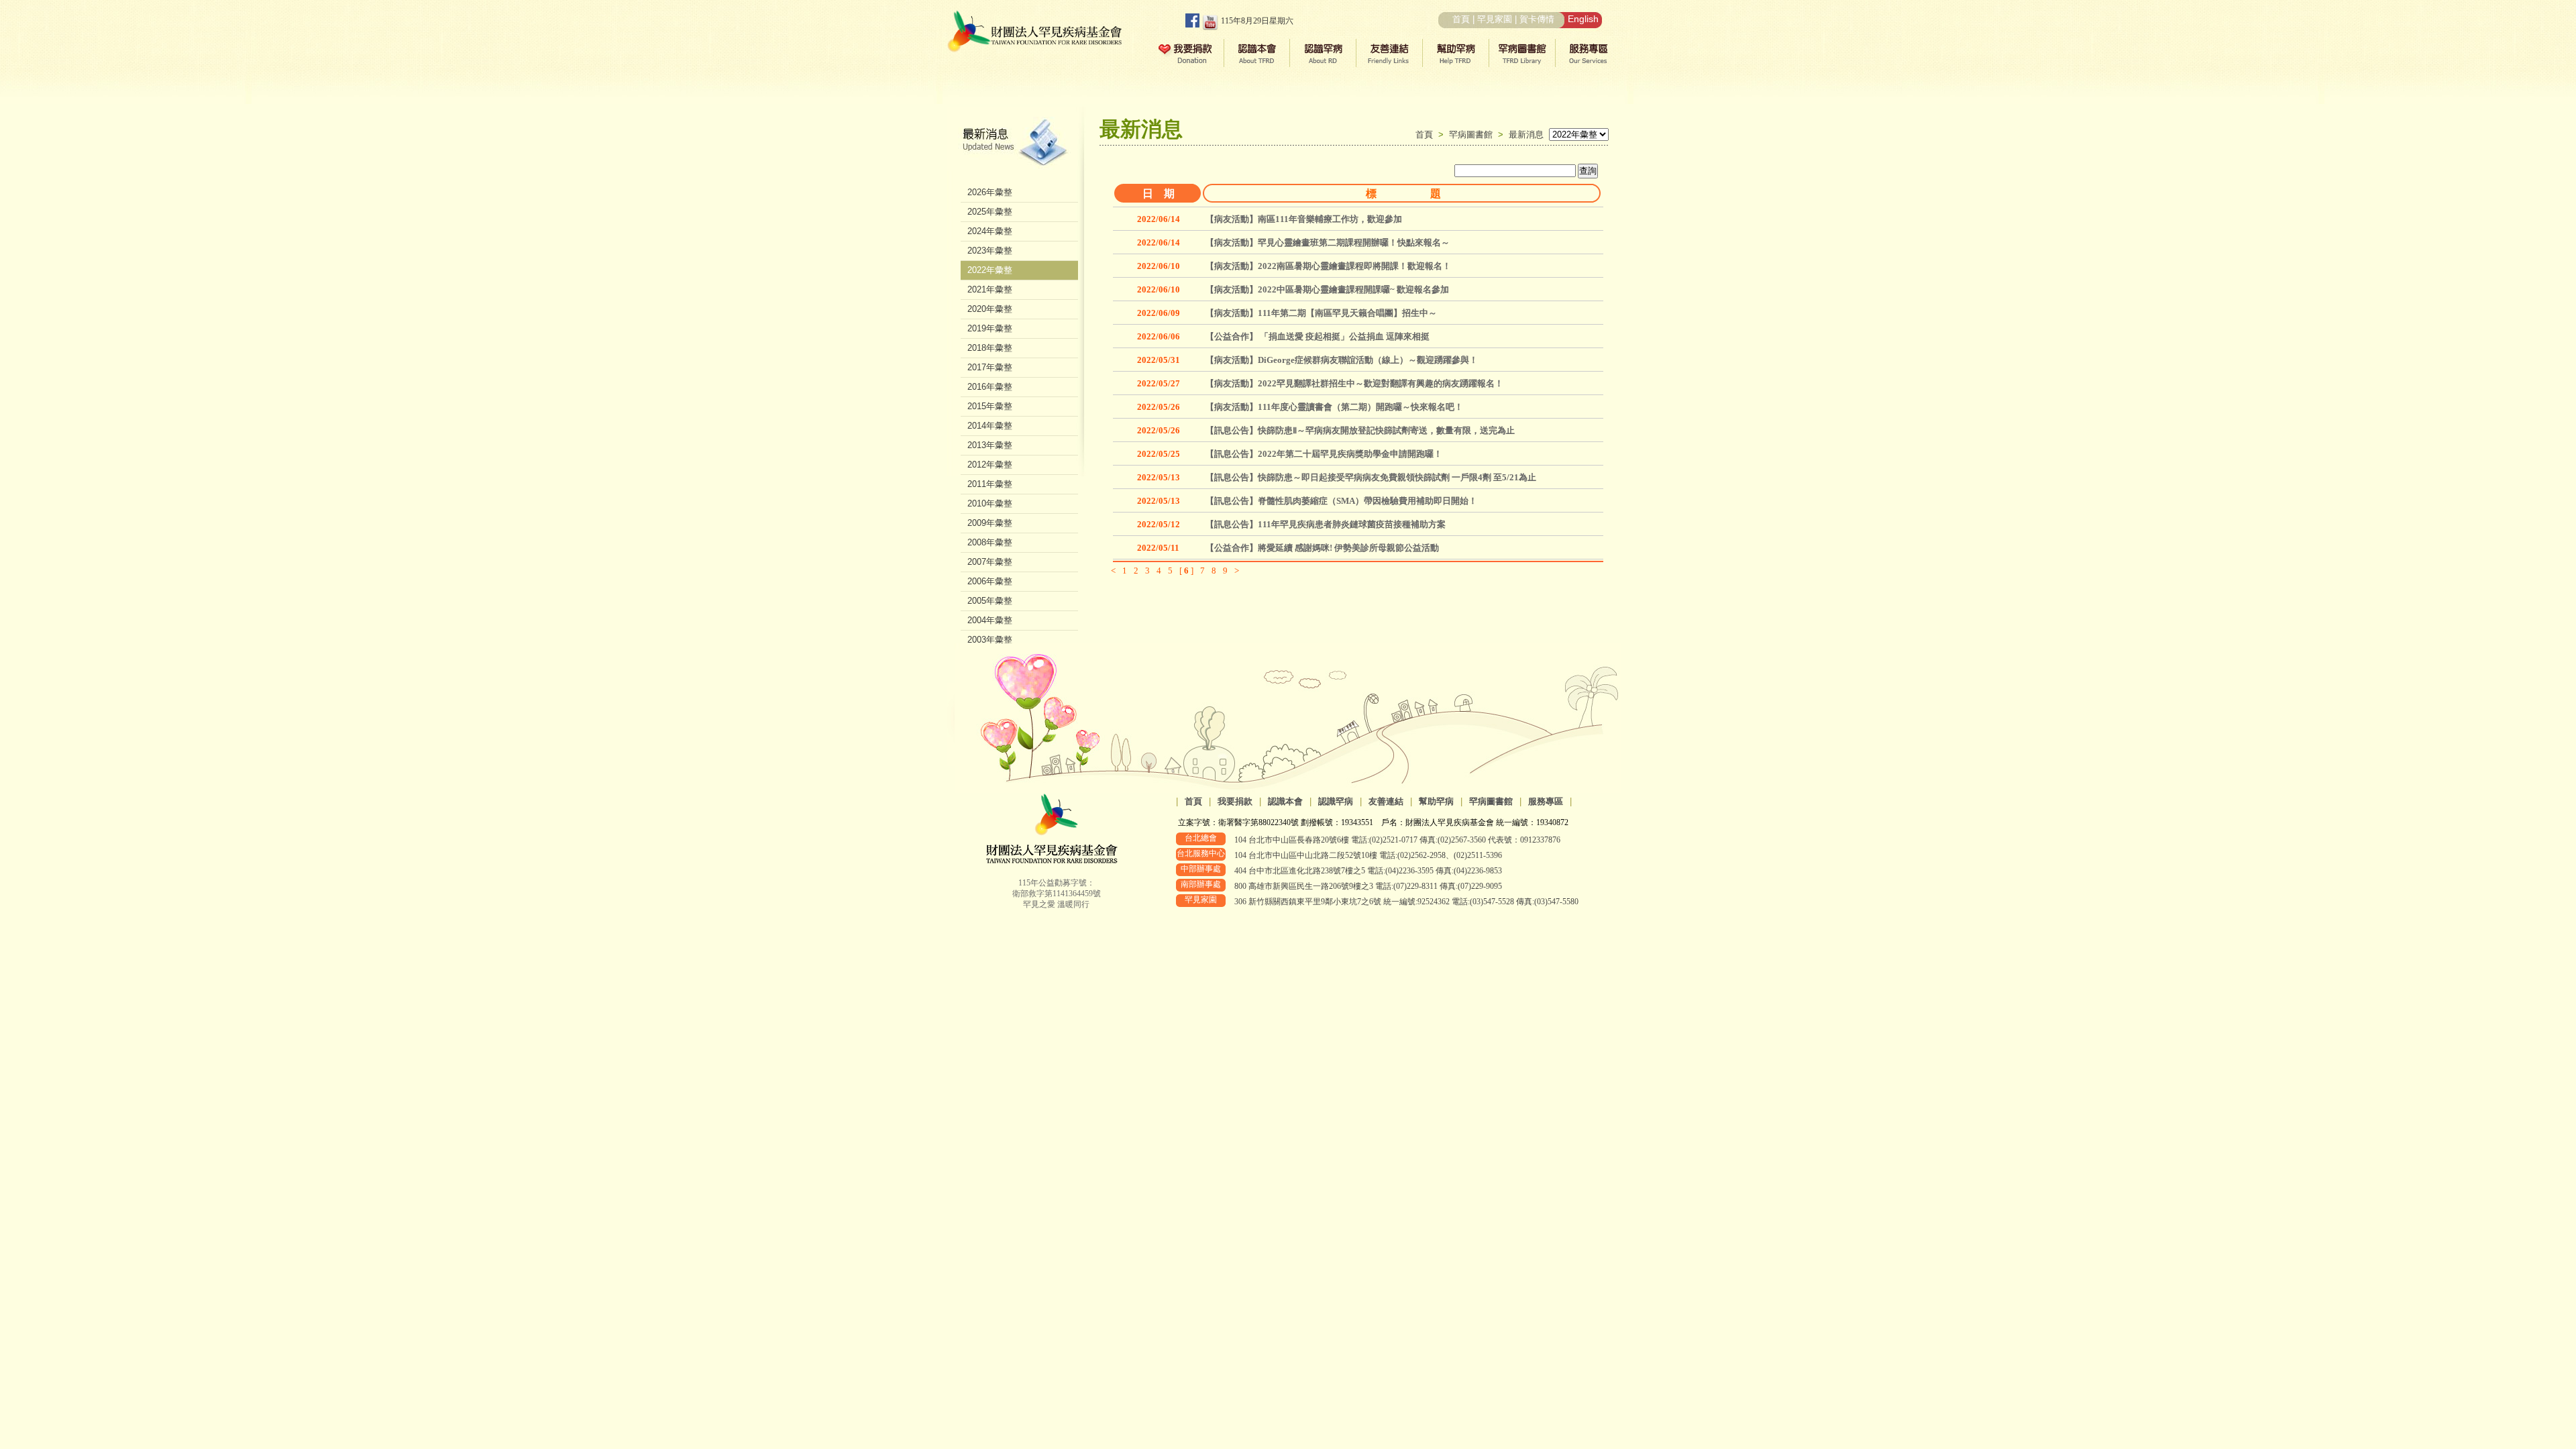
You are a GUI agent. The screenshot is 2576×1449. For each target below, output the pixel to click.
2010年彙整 (990, 503)
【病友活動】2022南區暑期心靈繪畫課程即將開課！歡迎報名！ (1328, 266)
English (1583, 19)
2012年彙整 (990, 465)
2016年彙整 (990, 387)
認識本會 (1285, 801)
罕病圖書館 (1473, 135)
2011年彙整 (990, 484)
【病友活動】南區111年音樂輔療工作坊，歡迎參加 (1304, 219)
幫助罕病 (1436, 801)
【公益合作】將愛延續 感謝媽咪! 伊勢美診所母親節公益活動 (1322, 548)
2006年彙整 (990, 581)
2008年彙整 (990, 542)
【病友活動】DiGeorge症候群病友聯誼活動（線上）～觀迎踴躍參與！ (1342, 360)
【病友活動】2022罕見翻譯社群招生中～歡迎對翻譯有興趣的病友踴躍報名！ (1354, 383)
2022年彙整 (990, 270)
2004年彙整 (990, 620)
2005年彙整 (990, 601)
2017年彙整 (990, 367)
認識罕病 (1336, 801)
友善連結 (1386, 801)
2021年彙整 (990, 289)
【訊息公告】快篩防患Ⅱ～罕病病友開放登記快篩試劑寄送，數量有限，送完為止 (1360, 430)
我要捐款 (1235, 801)
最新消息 (1526, 135)
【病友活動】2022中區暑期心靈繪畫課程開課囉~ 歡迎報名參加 (1327, 289)
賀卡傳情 (1537, 19)
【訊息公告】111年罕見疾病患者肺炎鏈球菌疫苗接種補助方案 (1326, 524)
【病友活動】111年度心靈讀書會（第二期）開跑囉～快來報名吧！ (1334, 407)
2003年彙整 (990, 640)
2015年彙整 (990, 406)
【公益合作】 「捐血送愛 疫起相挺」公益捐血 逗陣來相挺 (1318, 336)
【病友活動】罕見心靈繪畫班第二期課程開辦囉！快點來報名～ (1328, 243)
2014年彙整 (990, 426)
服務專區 (1546, 801)
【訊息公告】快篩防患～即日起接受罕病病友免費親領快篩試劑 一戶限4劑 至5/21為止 (1371, 477)
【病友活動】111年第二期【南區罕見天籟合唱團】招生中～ (1321, 313)
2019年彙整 (990, 328)
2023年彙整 (990, 251)
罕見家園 (1495, 19)
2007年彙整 (990, 562)
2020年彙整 (990, 309)
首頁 (1461, 19)
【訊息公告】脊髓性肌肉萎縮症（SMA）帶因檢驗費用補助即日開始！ (1341, 501)
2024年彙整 (990, 231)
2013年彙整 (990, 445)
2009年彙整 (990, 523)
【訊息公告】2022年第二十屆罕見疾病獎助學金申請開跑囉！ (1324, 454)
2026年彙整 (990, 192)
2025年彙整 (990, 212)
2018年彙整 (990, 348)
